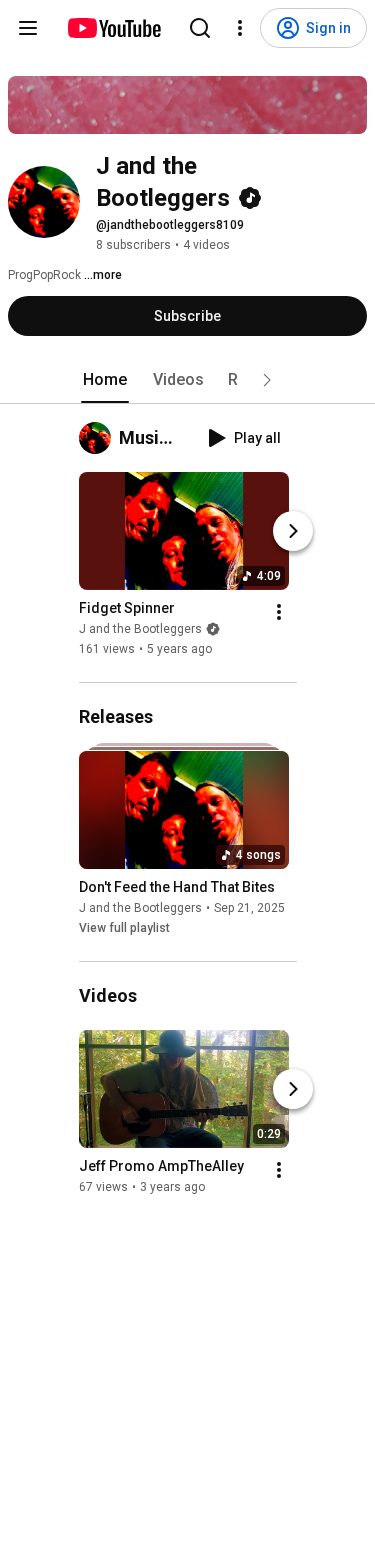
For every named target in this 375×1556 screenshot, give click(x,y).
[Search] (200, 28)
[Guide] (28, 28)
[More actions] (279, 612)
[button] (267, 380)
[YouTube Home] (113, 28)
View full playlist (124, 928)
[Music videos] (99, 438)
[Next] (293, 531)
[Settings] (240, 28)
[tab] (105, 380)
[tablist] (188, 380)
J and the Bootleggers (140, 629)
